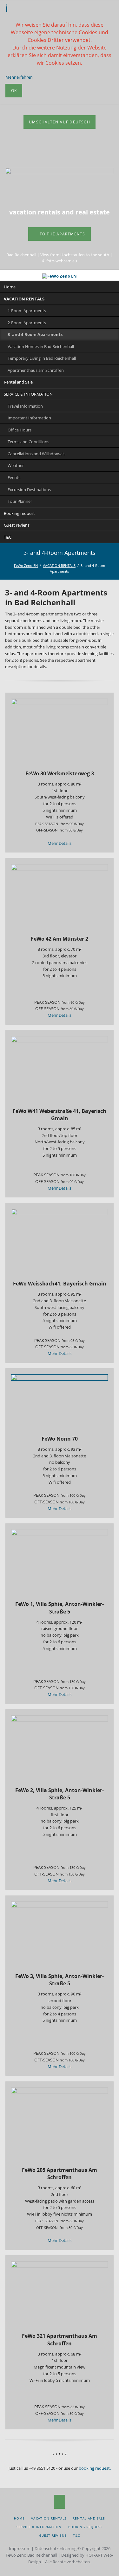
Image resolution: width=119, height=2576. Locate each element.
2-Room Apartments (27, 323)
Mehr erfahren (19, 77)
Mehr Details (60, 843)
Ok (14, 91)
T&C (8, 537)
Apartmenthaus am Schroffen (36, 370)
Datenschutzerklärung (56, 2548)
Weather (16, 465)
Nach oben (60, 2502)
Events (14, 477)
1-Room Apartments (27, 311)
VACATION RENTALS (24, 299)
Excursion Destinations (29, 490)
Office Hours (20, 430)
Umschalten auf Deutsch (60, 122)
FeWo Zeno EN (26, 565)
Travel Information (25, 406)
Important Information (29, 418)
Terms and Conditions (28, 442)
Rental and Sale (18, 382)
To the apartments (62, 234)
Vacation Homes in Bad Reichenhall (41, 346)
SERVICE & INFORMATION (28, 394)
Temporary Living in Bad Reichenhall (42, 358)
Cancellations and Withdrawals (36, 454)
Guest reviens (17, 525)
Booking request (19, 513)
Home (10, 287)
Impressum (20, 2548)
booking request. (95, 2468)
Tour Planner (20, 501)
